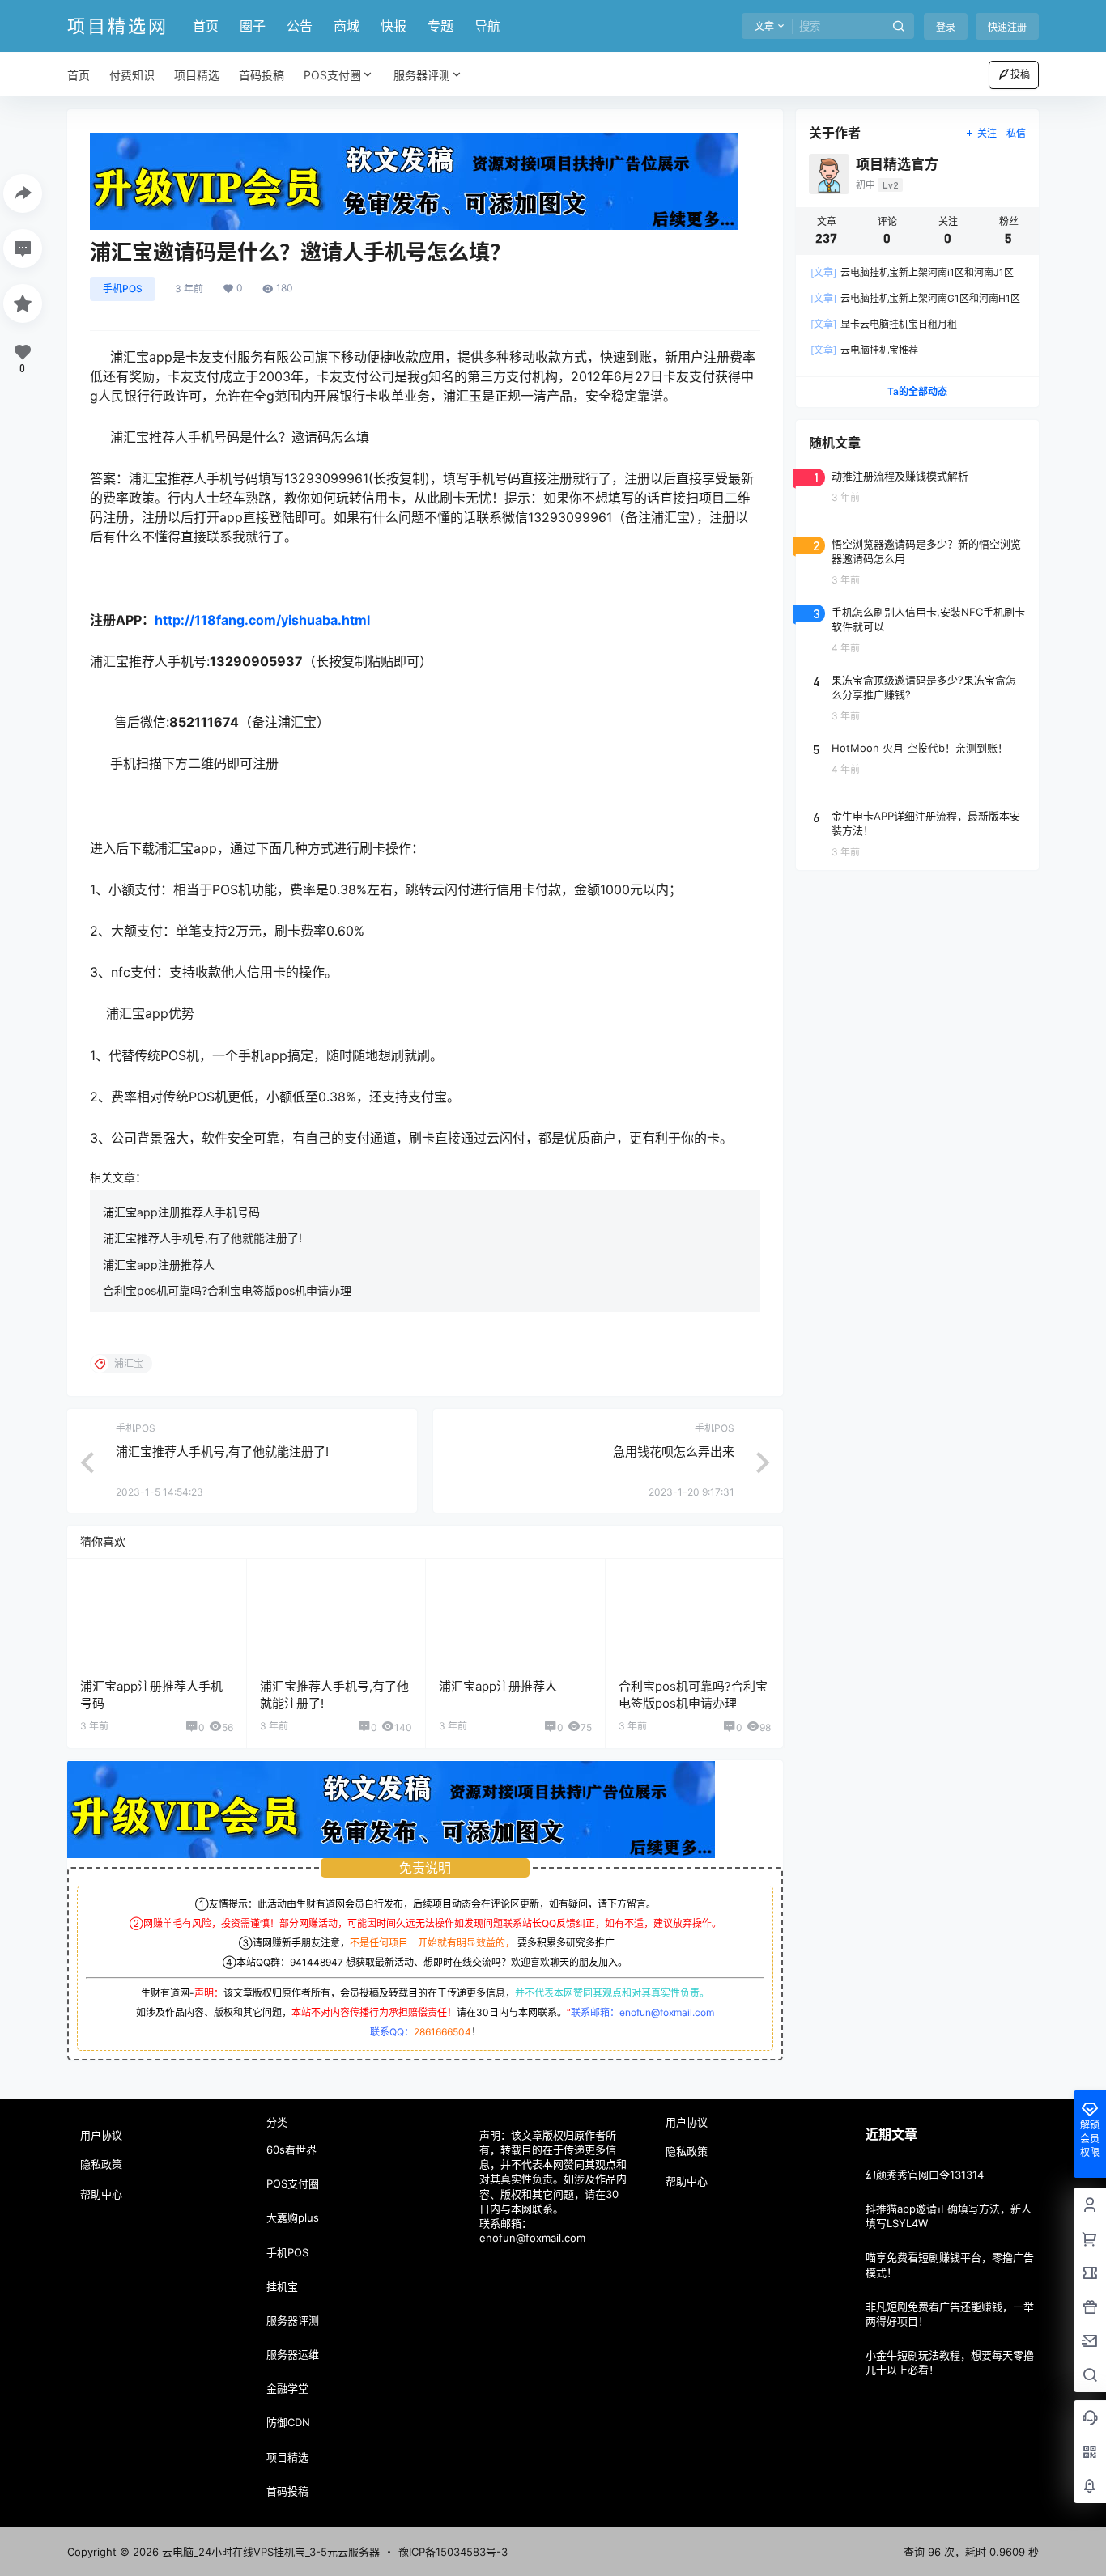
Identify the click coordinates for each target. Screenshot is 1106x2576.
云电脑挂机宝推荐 (864, 350)
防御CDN (288, 2422)
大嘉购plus (293, 2217)
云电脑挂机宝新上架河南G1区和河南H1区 (915, 298)
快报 (393, 26)
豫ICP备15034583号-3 (453, 2552)
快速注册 (1007, 27)
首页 (206, 26)
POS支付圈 (332, 75)
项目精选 (287, 2457)
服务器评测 (422, 75)
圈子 (253, 26)
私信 (1016, 133)
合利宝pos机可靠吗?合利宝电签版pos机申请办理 (227, 1290)
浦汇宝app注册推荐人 (159, 1265)
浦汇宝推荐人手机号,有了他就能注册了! (202, 1238)
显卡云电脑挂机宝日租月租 (884, 324)
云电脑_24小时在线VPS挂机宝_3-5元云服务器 (269, 2552)
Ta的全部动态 (917, 391)
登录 (946, 27)
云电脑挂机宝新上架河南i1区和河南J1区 (912, 272)
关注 (987, 133)
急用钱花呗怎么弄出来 (674, 1451)
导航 (487, 26)
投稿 (1020, 74)
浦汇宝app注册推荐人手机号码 (181, 1212)
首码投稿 (287, 2491)
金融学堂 (287, 2388)
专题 (440, 26)
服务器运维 (293, 2354)
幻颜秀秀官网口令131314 (925, 2175)
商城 (347, 26)
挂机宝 (282, 2286)
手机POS (123, 289)
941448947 (317, 1962)
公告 (300, 26)
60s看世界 (291, 2149)
